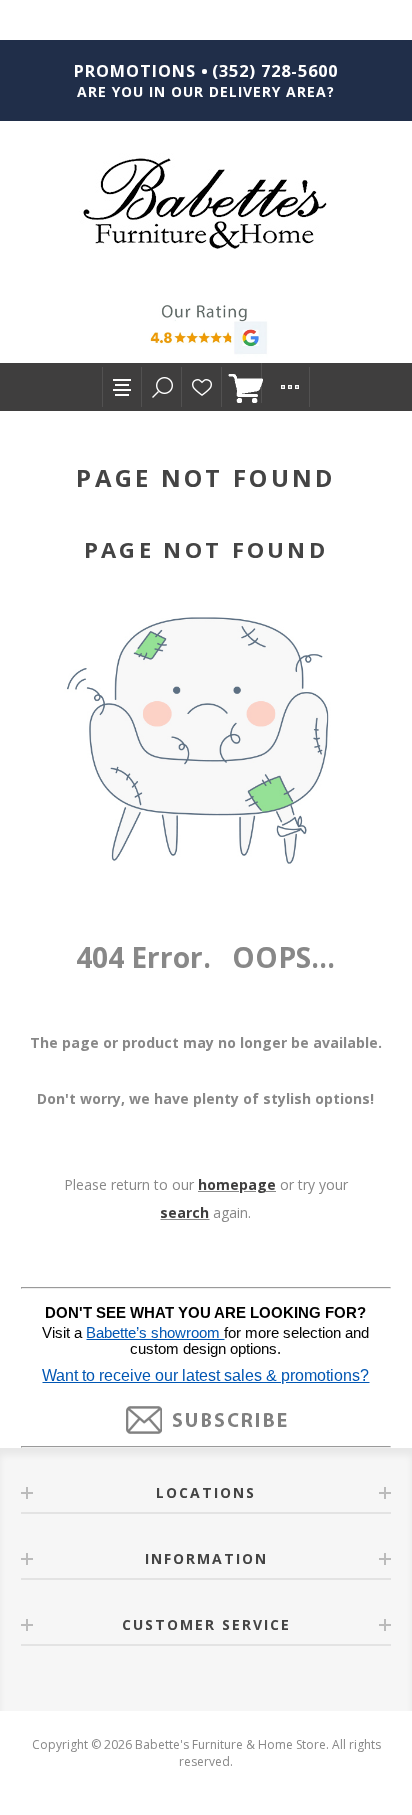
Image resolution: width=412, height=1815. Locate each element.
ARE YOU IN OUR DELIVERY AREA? (206, 91)
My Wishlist (202, 387)
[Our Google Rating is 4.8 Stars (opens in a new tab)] (206, 332)
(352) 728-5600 (275, 71)
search (184, 1212)
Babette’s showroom (155, 1333)
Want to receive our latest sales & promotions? (205, 1375)
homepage (237, 1184)
